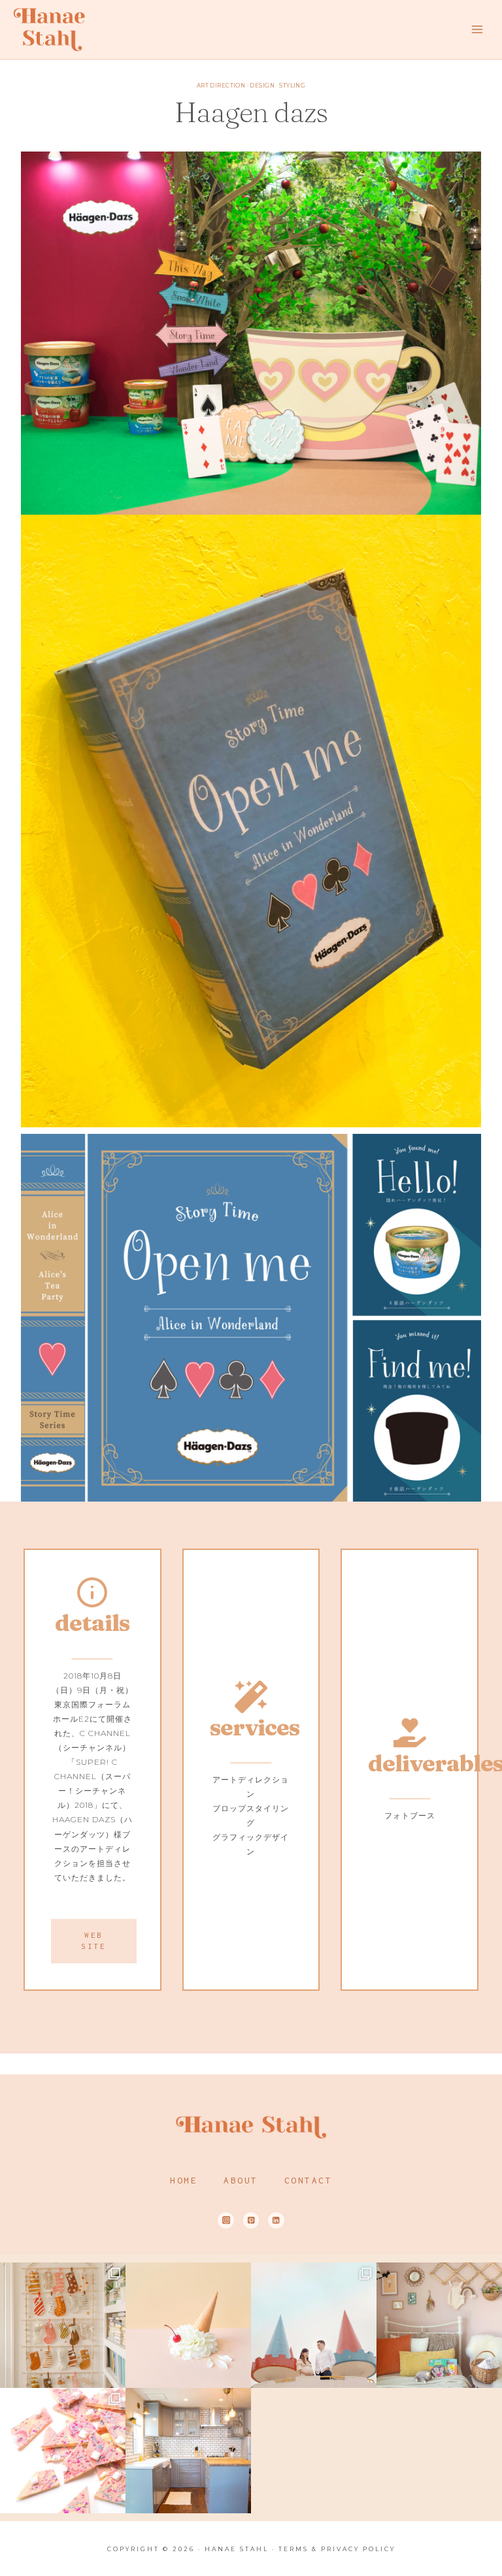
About (241, 2180)
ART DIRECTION (221, 86)
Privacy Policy (358, 2549)
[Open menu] (477, 29)
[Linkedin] (276, 2220)
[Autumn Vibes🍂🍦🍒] (188, 2325)
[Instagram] (226, 2220)
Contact (309, 2180)
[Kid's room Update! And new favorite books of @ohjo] (439, 2325)
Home (184, 2180)
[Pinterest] (251, 2220)
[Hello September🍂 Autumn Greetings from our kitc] (188, 2451)
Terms (293, 2549)
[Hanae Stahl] (49, 29)
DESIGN (262, 86)
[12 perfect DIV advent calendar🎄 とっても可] (63, 2325)
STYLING (292, 86)
